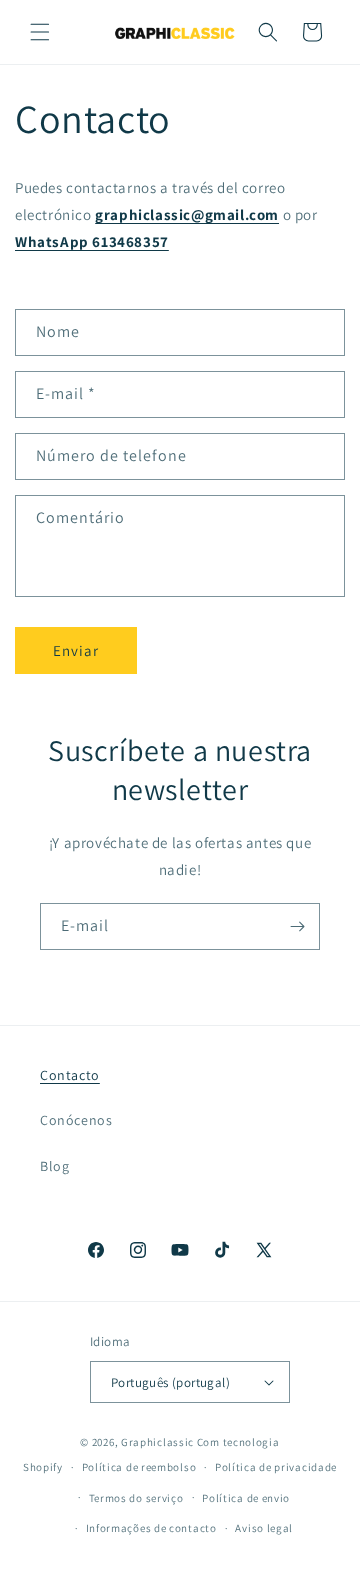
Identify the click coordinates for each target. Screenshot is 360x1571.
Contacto (70, 1075)
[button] (40, 32)
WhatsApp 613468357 (92, 241)
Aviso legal (264, 1528)
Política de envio (246, 1498)
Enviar (76, 650)
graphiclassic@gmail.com (187, 214)
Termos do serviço (136, 1498)
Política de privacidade (276, 1467)
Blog (54, 1166)
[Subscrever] (297, 926)
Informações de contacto (151, 1528)
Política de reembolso (139, 1467)
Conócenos (76, 1120)
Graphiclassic (157, 1442)
